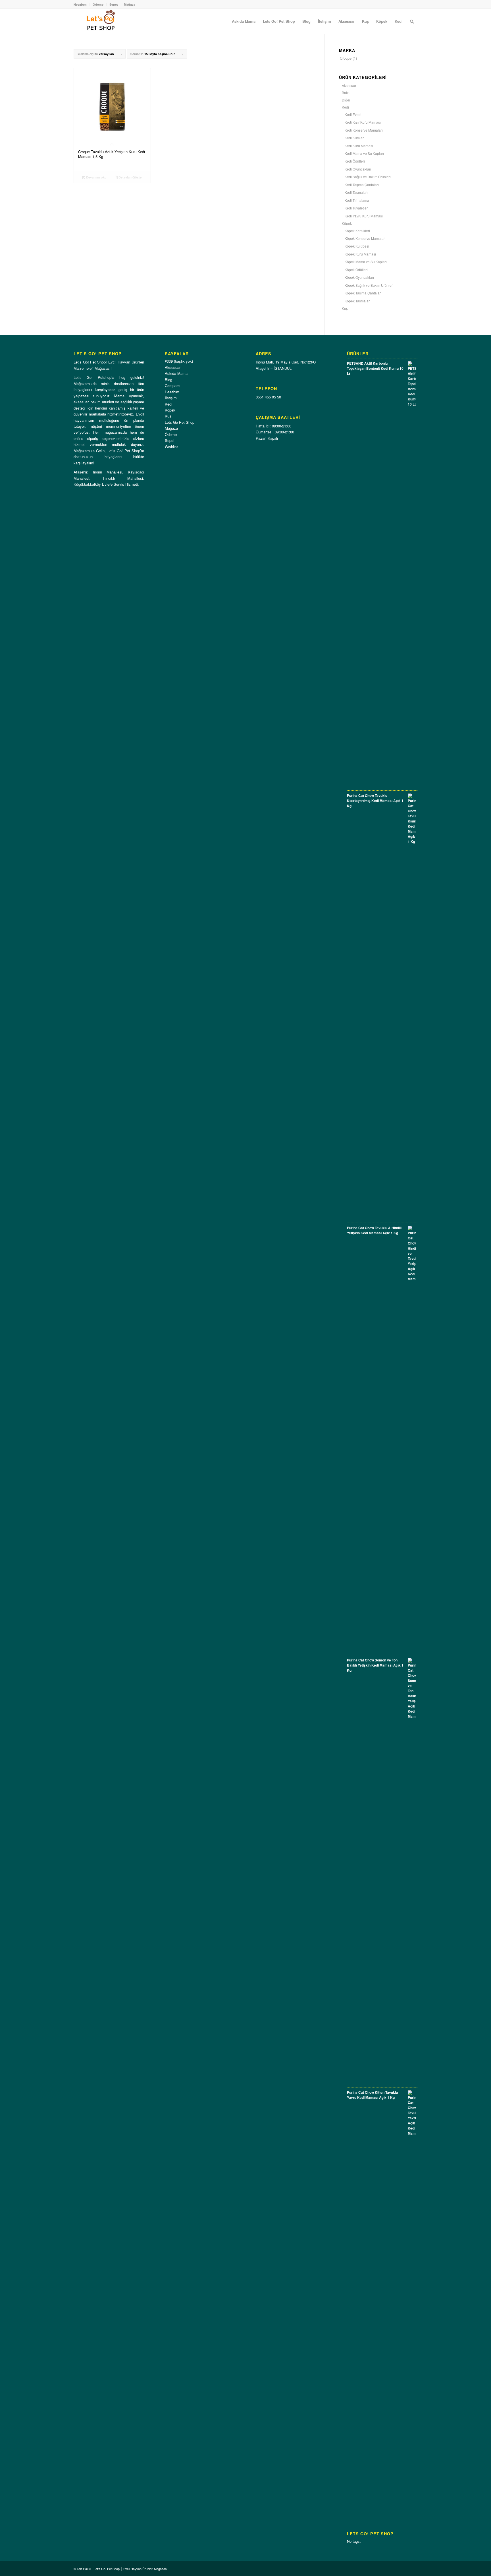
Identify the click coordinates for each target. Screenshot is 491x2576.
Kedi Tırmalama (357, 200)
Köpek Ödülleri (356, 270)
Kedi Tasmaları (356, 192)
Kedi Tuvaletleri (357, 208)
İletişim (171, 398)
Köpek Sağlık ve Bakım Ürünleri (369, 285)
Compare (172, 386)
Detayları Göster (130, 177)
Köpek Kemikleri (357, 231)
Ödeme (98, 4)
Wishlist (171, 447)
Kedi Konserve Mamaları (364, 130)
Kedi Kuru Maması (359, 146)
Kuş (345, 308)
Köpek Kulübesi (357, 246)
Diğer (346, 100)
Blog (168, 380)
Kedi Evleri (353, 114)
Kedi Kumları (355, 138)
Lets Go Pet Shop (180, 422)
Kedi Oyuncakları (358, 169)
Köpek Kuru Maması (360, 254)
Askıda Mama (176, 373)
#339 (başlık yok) (179, 361)
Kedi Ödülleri (355, 161)
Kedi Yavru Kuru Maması (364, 216)
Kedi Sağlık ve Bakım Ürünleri (368, 177)
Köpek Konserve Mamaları (365, 238)
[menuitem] (244, 21)
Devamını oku (96, 177)
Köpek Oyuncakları (359, 277)
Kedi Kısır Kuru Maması (363, 122)
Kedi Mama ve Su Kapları (364, 153)
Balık (346, 93)
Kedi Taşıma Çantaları (362, 185)
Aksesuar (349, 85)
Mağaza (130, 4)
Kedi (345, 107)
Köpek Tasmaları (358, 301)
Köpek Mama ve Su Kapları (366, 262)
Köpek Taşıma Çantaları (363, 293)
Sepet (114, 4)
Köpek (347, 223)
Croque (346, 58)
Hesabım (80, 4)
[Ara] (412, 21)
